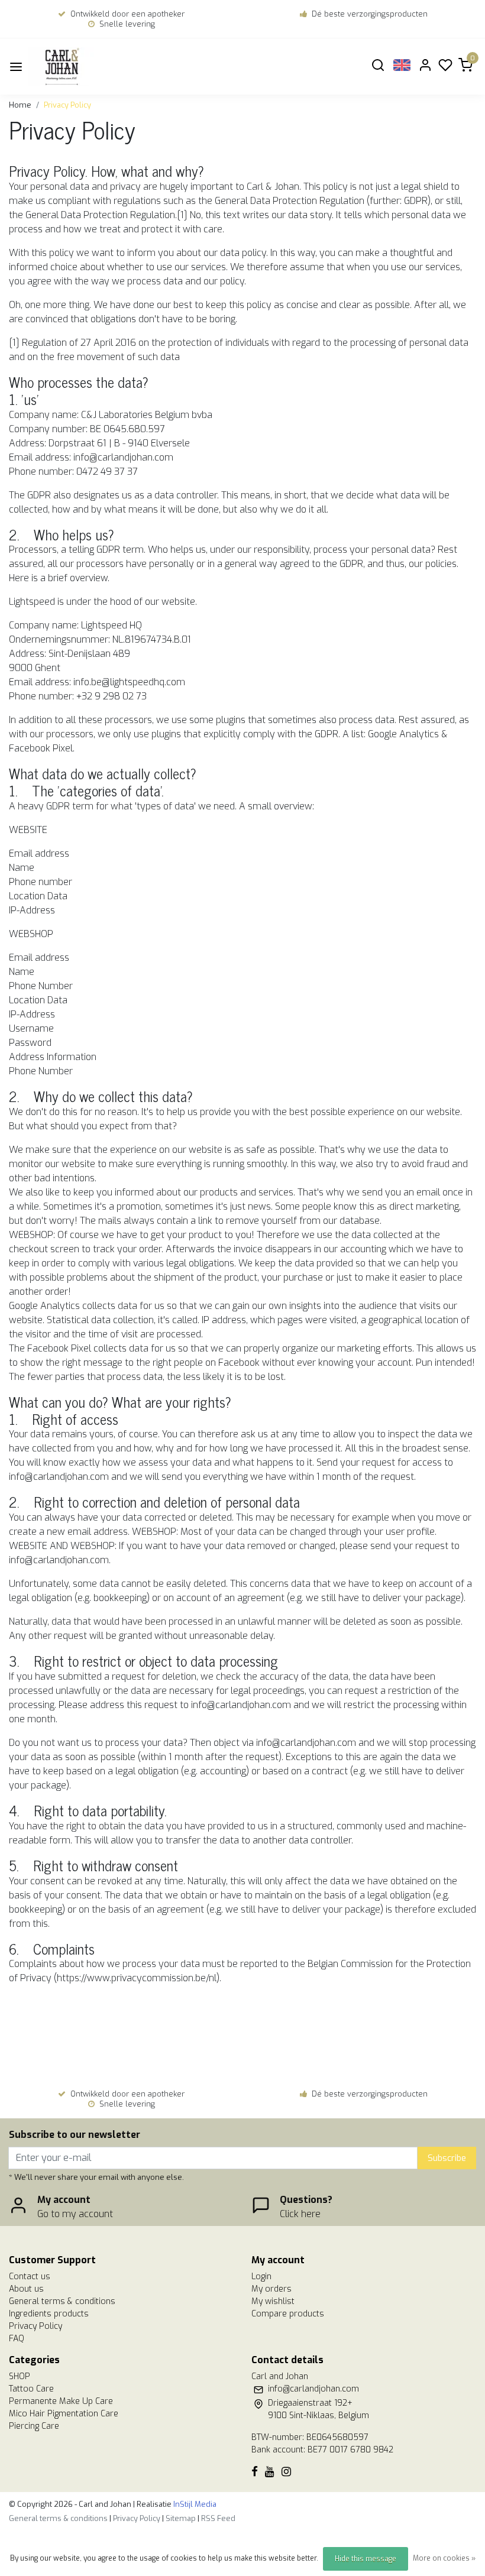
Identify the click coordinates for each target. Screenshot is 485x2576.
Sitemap (181, 2518)
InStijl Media (194, 2504)
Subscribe (447, 2158)
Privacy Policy (67, 105)
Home (20, 105)
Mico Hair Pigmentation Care (64, 2414)
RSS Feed (218, 2518)
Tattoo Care (31, 2389)
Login (261, 2277)
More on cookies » (444, 2558)
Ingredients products (49, 2314)
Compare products (288, 2314)
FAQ (17, 2339)
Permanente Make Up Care (61, 2401)
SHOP (20, 2376)
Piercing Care (34, 2426)
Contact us (30, 2277)
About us (26, 2289)
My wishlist (273, 2301)
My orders (271, 2289)
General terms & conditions (62, 2301)
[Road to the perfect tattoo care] (83, 67)
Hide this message (366, 2559)
